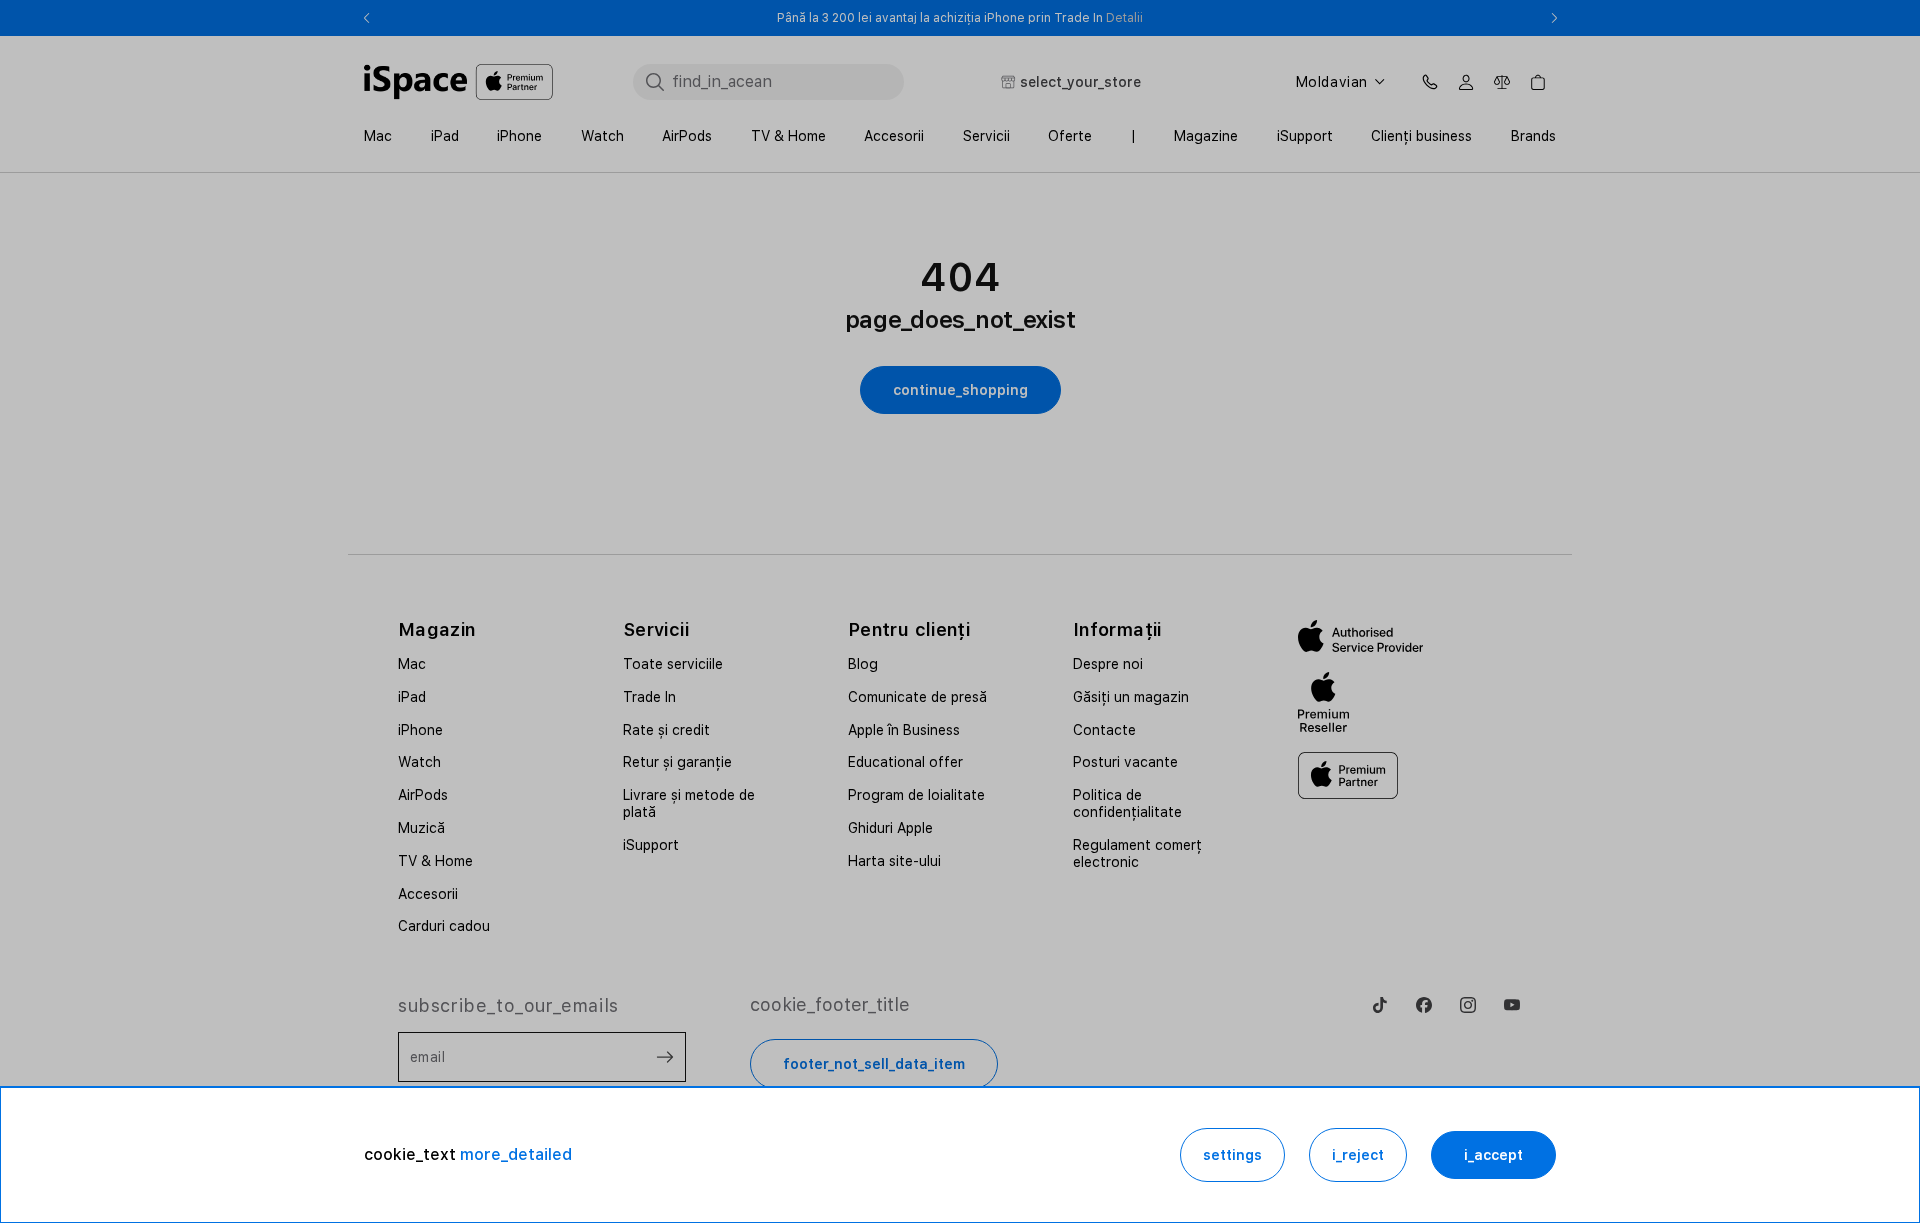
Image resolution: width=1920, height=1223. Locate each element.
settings (1232, 1155)
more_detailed (516, 1154)
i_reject (1358, 1155)
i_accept (1493, 1155)
